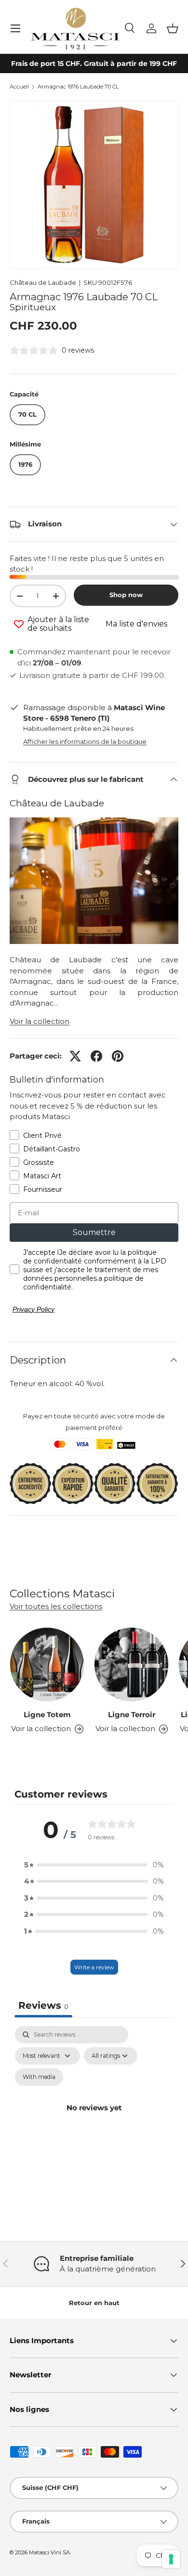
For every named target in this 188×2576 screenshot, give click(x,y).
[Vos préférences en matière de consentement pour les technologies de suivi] (171, 2559)
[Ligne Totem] (47, 1664)
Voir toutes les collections (56, 1606)
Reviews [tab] (43, 2005)
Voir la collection (40, 1021)
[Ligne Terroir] (131, 1664)
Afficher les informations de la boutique (85, 741)
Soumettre (94, 1232)
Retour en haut (94, 2303)
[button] (173, 28)
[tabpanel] (94, 2119)
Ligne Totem (47, 1715)
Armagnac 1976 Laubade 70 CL (78, 87)
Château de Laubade (43, 282)
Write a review (94, 1967)
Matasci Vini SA (49, 2552)
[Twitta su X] (75, 1056)
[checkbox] (39, 2077)
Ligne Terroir (132, 1715)
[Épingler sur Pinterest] (118, 1056)
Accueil (19, 87)
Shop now (126, 595)
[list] (94, 185)
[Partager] (96, 1056)
